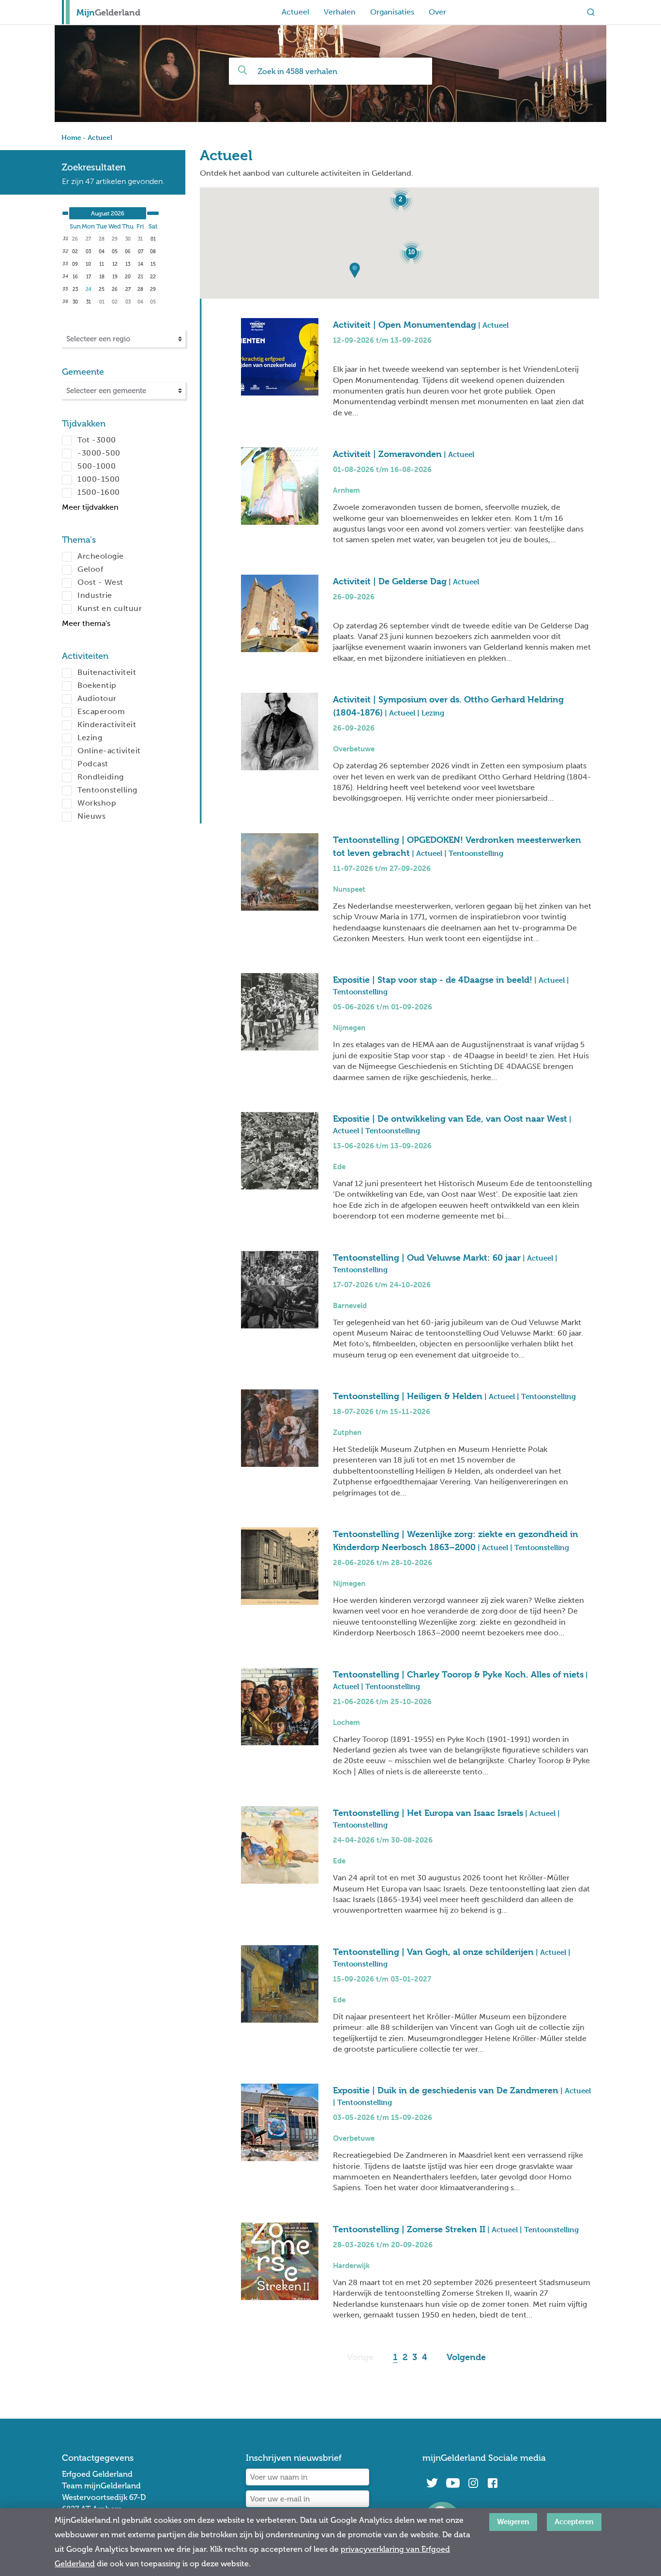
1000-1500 (99, 479)
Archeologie (101, 556)
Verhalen (340, 12)
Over (437, 12)
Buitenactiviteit (107, 672)
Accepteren (574, 2522)
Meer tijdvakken (90, 507)
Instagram (473, 2483)
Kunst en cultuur (110, 608)
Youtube (453, 2483)
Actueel (295, 12)
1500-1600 (99, 492)
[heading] (108, 213)
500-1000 (97, 466)
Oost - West (100, 582)
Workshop (97, 803)
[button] (361, 274)
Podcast (93, 764)
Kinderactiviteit (107, 724)
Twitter (432, 2483)
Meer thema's (86, 623)
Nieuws (91, 816)
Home (71, 137)
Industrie (95, 595)
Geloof (90, 569)
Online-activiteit (109, 751)
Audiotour (97, 698)
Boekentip (97, 685)
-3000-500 (99, 453)
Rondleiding (101, 777)
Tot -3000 (97, 440)
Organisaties (392, 12)
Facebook (493, 2483)
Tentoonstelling (107, 790)
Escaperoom (101, 711)
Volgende (466, 2357)
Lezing (90, 738)
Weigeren (513, 2522)
